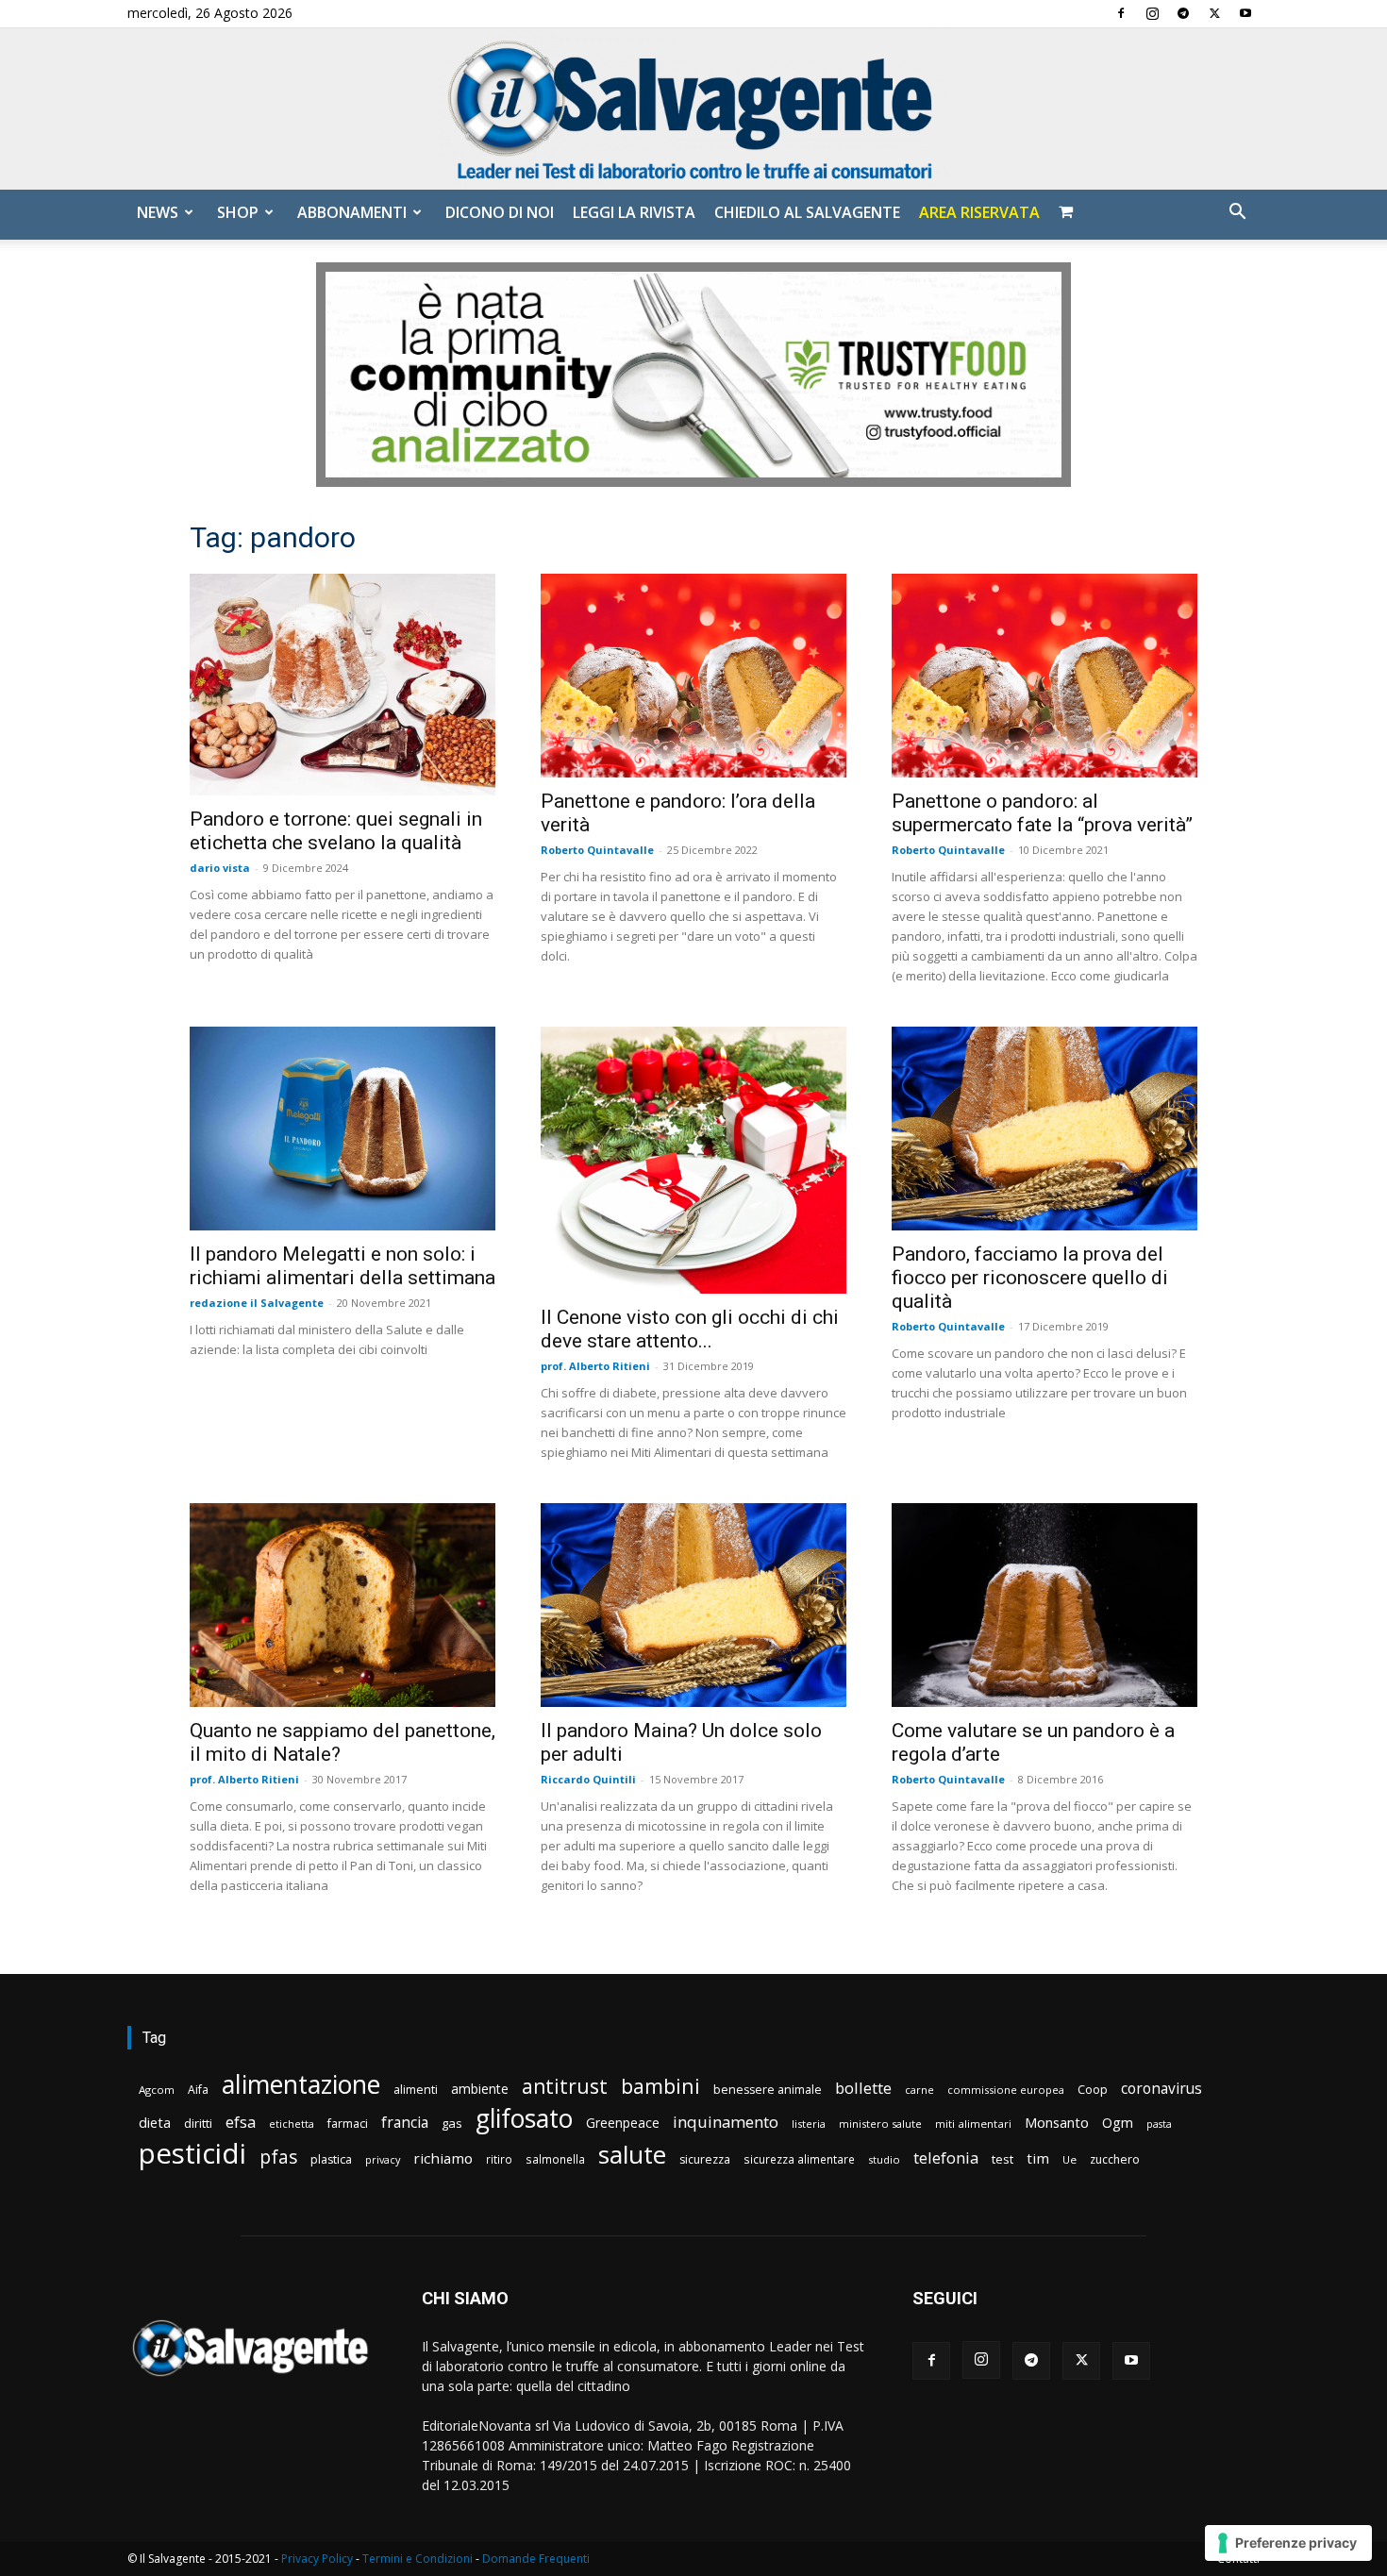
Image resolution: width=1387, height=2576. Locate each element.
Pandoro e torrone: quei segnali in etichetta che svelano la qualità (336, 831)
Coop (1093, 2089)
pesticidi (192, 2154)
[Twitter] (1214, 13)
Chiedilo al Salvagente (807, 212)
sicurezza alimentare (799, 2159)
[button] (1237, 214)
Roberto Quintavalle (597, 850)
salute (632, 2155)
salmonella (555, 2159)
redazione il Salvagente (257, 1303)
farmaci (348, 2124)
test (1003, 2159)
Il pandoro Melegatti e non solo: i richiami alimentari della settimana (343, 1266)
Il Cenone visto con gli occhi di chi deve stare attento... (690, 1329)
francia (405, 2123)
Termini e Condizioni (418, 2559)
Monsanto (1057, 2123)
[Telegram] (1183, 13)
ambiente (480, 2089)
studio (884, 2159)
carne (919, 2090)
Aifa (198, 2090)
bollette (863, 2088)
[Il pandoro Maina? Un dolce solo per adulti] (693, 1605)
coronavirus (1161, 2089)
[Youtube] (1245, 13)
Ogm (1118, 2123)
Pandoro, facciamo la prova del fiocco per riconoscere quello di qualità (1030, 1278)
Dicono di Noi (500, 212)
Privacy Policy (317, 2559)
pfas (278, 2158)
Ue (1069, 2159)
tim (1038, 2158)
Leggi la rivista (634, 212)
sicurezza (705, 2159)
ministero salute (880, 2124)
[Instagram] (1152, 13)
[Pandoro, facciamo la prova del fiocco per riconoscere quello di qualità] (1044, 1129)
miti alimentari (973, 2124)
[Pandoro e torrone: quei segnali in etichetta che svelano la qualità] (343, 685)
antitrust (565, 2086)
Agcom (157, 2090)
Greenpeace (623, 2123)
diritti (198, 2123)
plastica (331, 2159)
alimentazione (301, 2084)
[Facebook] (1121, 13)
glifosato (524, 2119)
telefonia (946, 2158)
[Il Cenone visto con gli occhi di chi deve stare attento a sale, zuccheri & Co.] (693, 1160)
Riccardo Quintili (588, 1779)
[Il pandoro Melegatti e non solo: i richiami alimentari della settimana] (343, 1129)
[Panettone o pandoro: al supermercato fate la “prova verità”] (1044, 676)
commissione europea (1006, 2090)
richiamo (443, 2158)
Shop (238, 212)
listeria (809, 2124)
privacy (383, 2159)
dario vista (220, 868)
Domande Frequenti (536, 2559)
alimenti (416, 2090)
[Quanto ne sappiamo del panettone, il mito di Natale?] (343, 1605)
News (158, 212)
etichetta (292, 2124)
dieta (155, 2122)
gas (452, 2123)
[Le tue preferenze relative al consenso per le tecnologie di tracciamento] (1288, 2543)
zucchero (1115, 2159)
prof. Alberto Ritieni (595, 1366)
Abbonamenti (352, 212)
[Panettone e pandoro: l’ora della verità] (693, 676)
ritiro (499, 2159)
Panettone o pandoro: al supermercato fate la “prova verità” (1042, 813)
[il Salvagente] (693, 109)
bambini (660, 2086)
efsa (241, 2123)
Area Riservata (979, 212)
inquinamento (726, 2122)
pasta (1159, 2124)
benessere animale (768, 2090)
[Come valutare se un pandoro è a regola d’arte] (1044, 1605)
